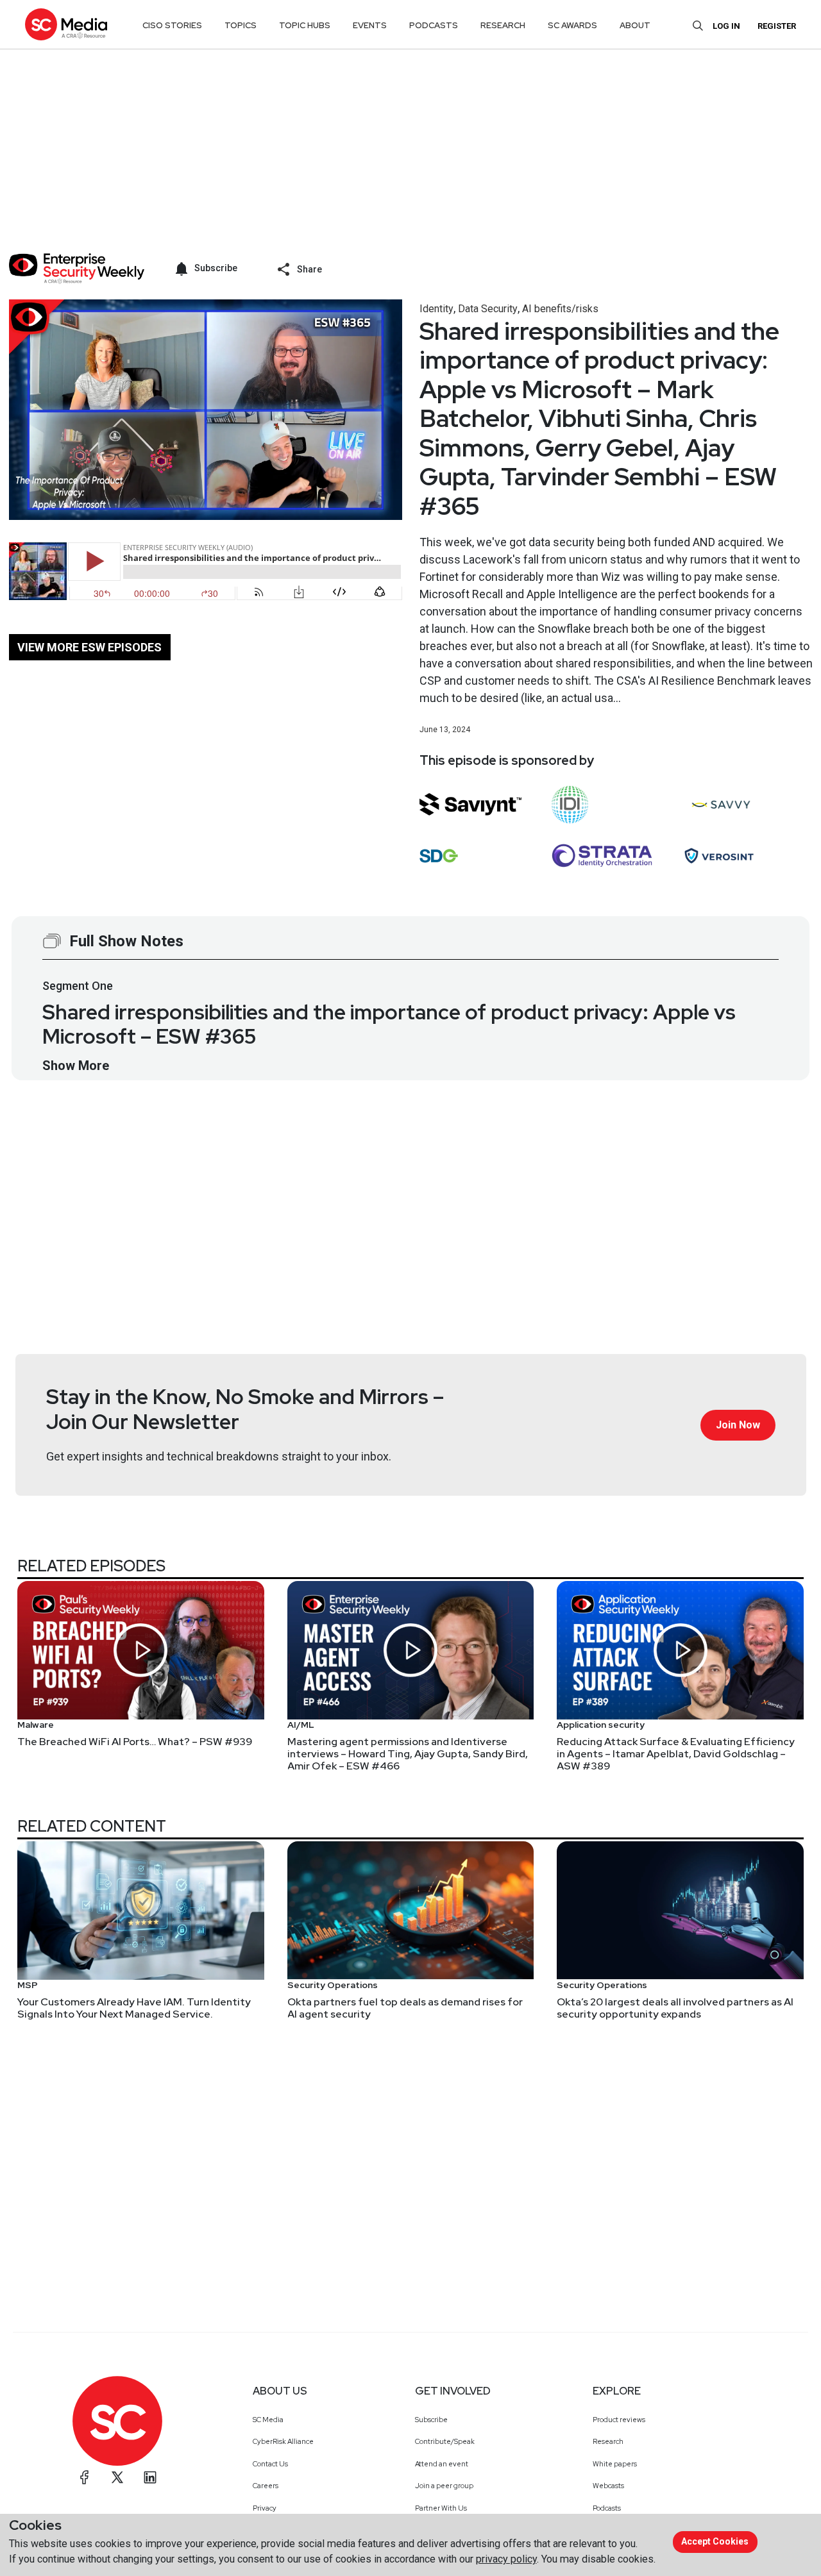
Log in (726, 26)
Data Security (488, 309)
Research (608, 2441)
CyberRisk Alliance (283, 2441)
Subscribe (431, 2420)
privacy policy (506, 2559)
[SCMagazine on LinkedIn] (150, 2477)
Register (777, 26)
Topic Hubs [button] (305, 25)
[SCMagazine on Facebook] (85, 2477)
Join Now (738, 1425)
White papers (615, 2464)
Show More (76, 1066)
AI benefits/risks (560, 309)
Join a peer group (444, 2486)
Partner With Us (441, 2508)
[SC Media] (66, 24)
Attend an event (442, 2464)
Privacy (265, 2508)
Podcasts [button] (434, 25)
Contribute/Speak (445, 2441)
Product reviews (619, 2420)
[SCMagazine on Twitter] (117, 2477)
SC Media (268, 2420)
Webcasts (608, 2486)
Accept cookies (715, 2541)
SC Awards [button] (572, 25)
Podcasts (607, 2508)
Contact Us (270, 2464)
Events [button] (370, 25)
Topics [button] (241, 25)
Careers (266, 2486)
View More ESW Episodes (89, 647)
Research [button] (503, 25)
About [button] (635, 25)
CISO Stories (172, 25)
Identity (436, 309)
